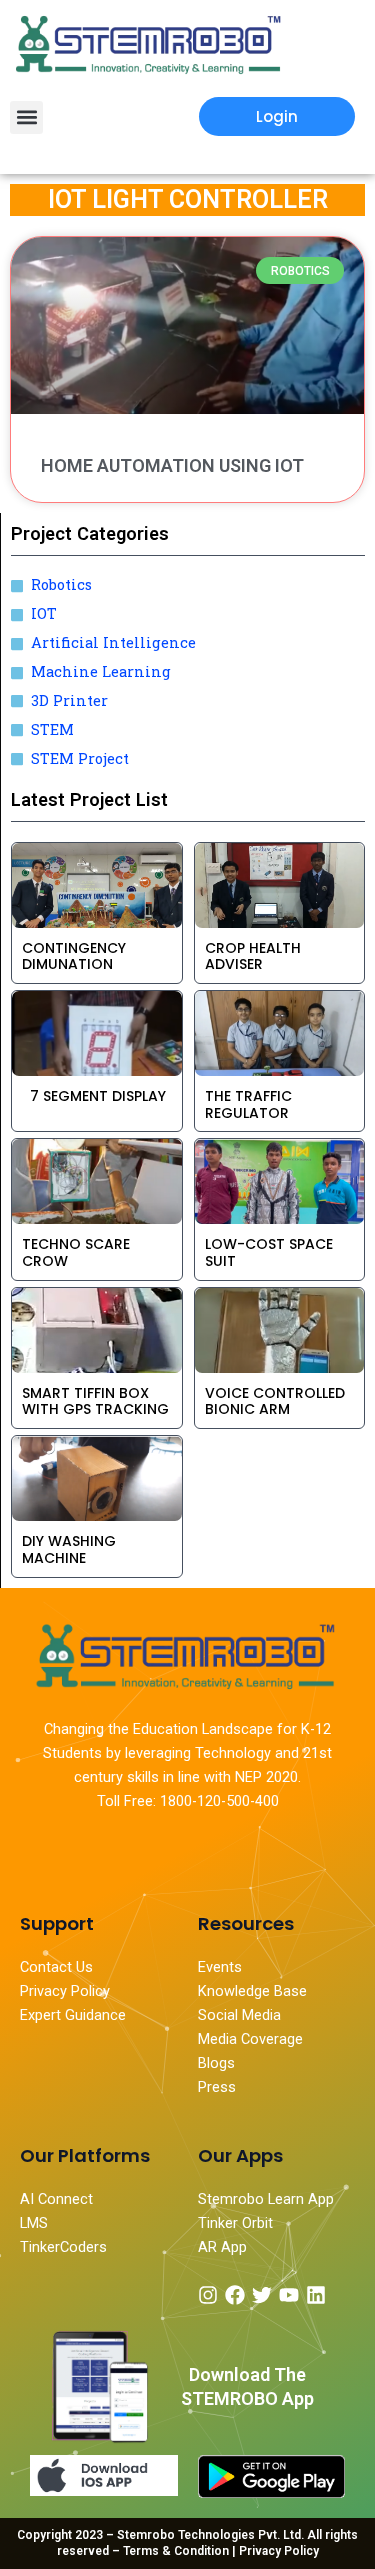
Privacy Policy (65, 1991)
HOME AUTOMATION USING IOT (172, 465)
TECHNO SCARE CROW (76, 1252)
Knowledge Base (252, 1991)
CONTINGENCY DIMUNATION (74, 956)
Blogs (218, 2063)
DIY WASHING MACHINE (69, 1549)
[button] (26, 117)
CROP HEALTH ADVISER (253, 956)
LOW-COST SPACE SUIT (269, 1252)
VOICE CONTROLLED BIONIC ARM (275, 1401)
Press (217, 2087)
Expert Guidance (73, 2015)
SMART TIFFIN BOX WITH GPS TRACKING (95, 1401)
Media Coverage (250, 2039)
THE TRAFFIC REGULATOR (248, 1104)
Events (220, 1967)
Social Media (239, 2015)
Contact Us (56, 1967)
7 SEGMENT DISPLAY (94, 1096)
